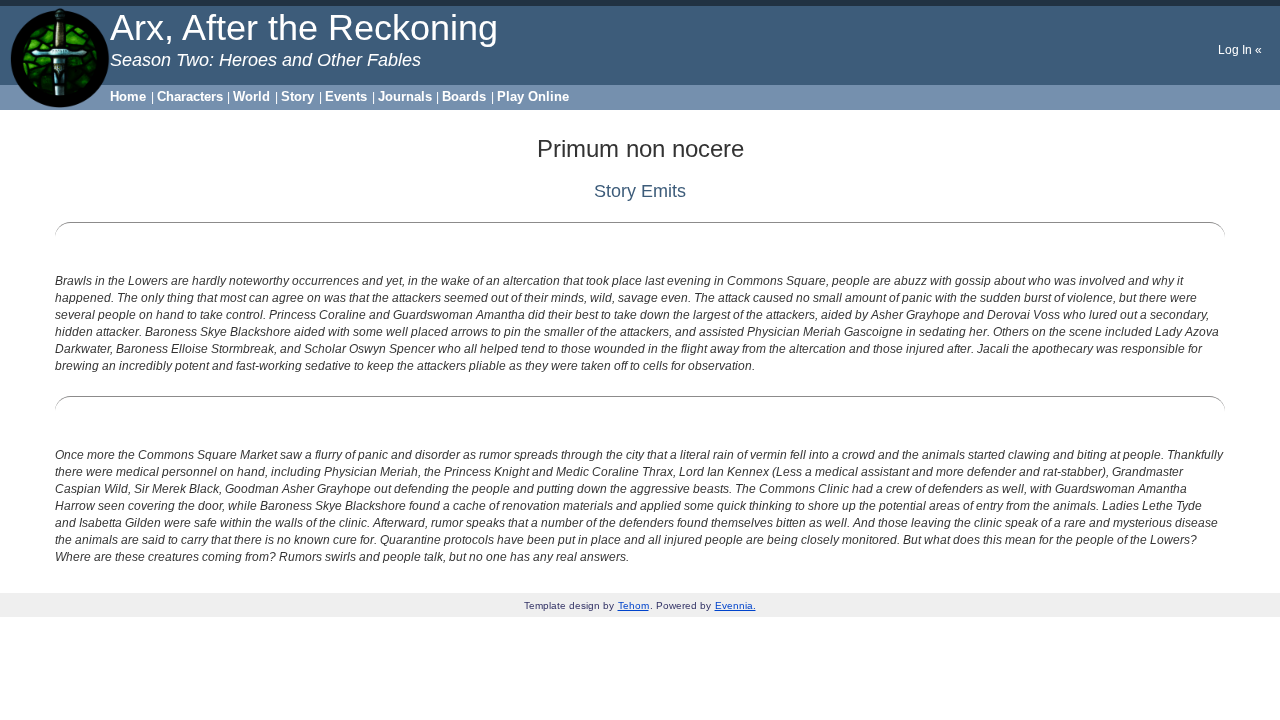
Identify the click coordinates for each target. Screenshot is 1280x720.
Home (128, 96)
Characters (190, 96)
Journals (405, 96)
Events (346, 96)
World (251, 96)
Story (297, 96)
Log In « (1240, 50)
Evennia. (735, 605)
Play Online (533, 96)
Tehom (633, 605)
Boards (464, 96)
